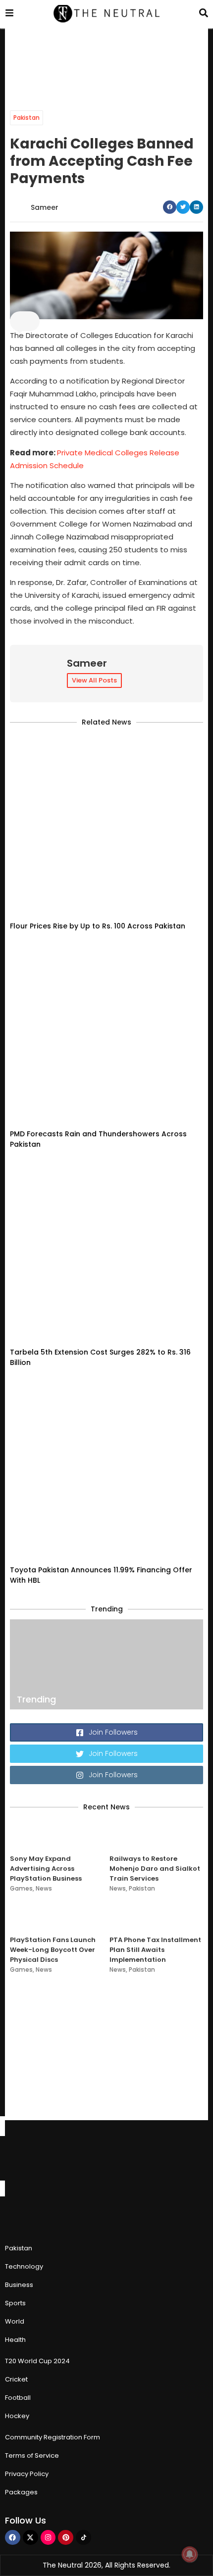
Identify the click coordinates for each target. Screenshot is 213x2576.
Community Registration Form (53, 2437)
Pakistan (27, 118)
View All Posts (94, 680)
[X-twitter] (30, 2538)
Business (19, 2285)
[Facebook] (13, 2538)
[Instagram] (48, 2538)
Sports (15, 2303)
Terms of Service (32, 2455)
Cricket (16, 2379)
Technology (24, 2266)
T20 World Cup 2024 (37, 2361)
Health (15, 2340)
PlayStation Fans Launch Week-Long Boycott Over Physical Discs (53, 1950)
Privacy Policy (27, 2474)
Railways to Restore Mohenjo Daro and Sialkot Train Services (155, 1869)
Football (18, 2398)
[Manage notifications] (190, 2554)
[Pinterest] (66, 2538)
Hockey (17, 2416)
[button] (170, 207)
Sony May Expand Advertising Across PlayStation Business (46, 1869)
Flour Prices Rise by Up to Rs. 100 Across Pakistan (98, 926)
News (44, 1888)
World (15, 2321)
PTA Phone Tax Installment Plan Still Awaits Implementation (155, 1950)
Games (21, 1888)
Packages (21, 2492)
